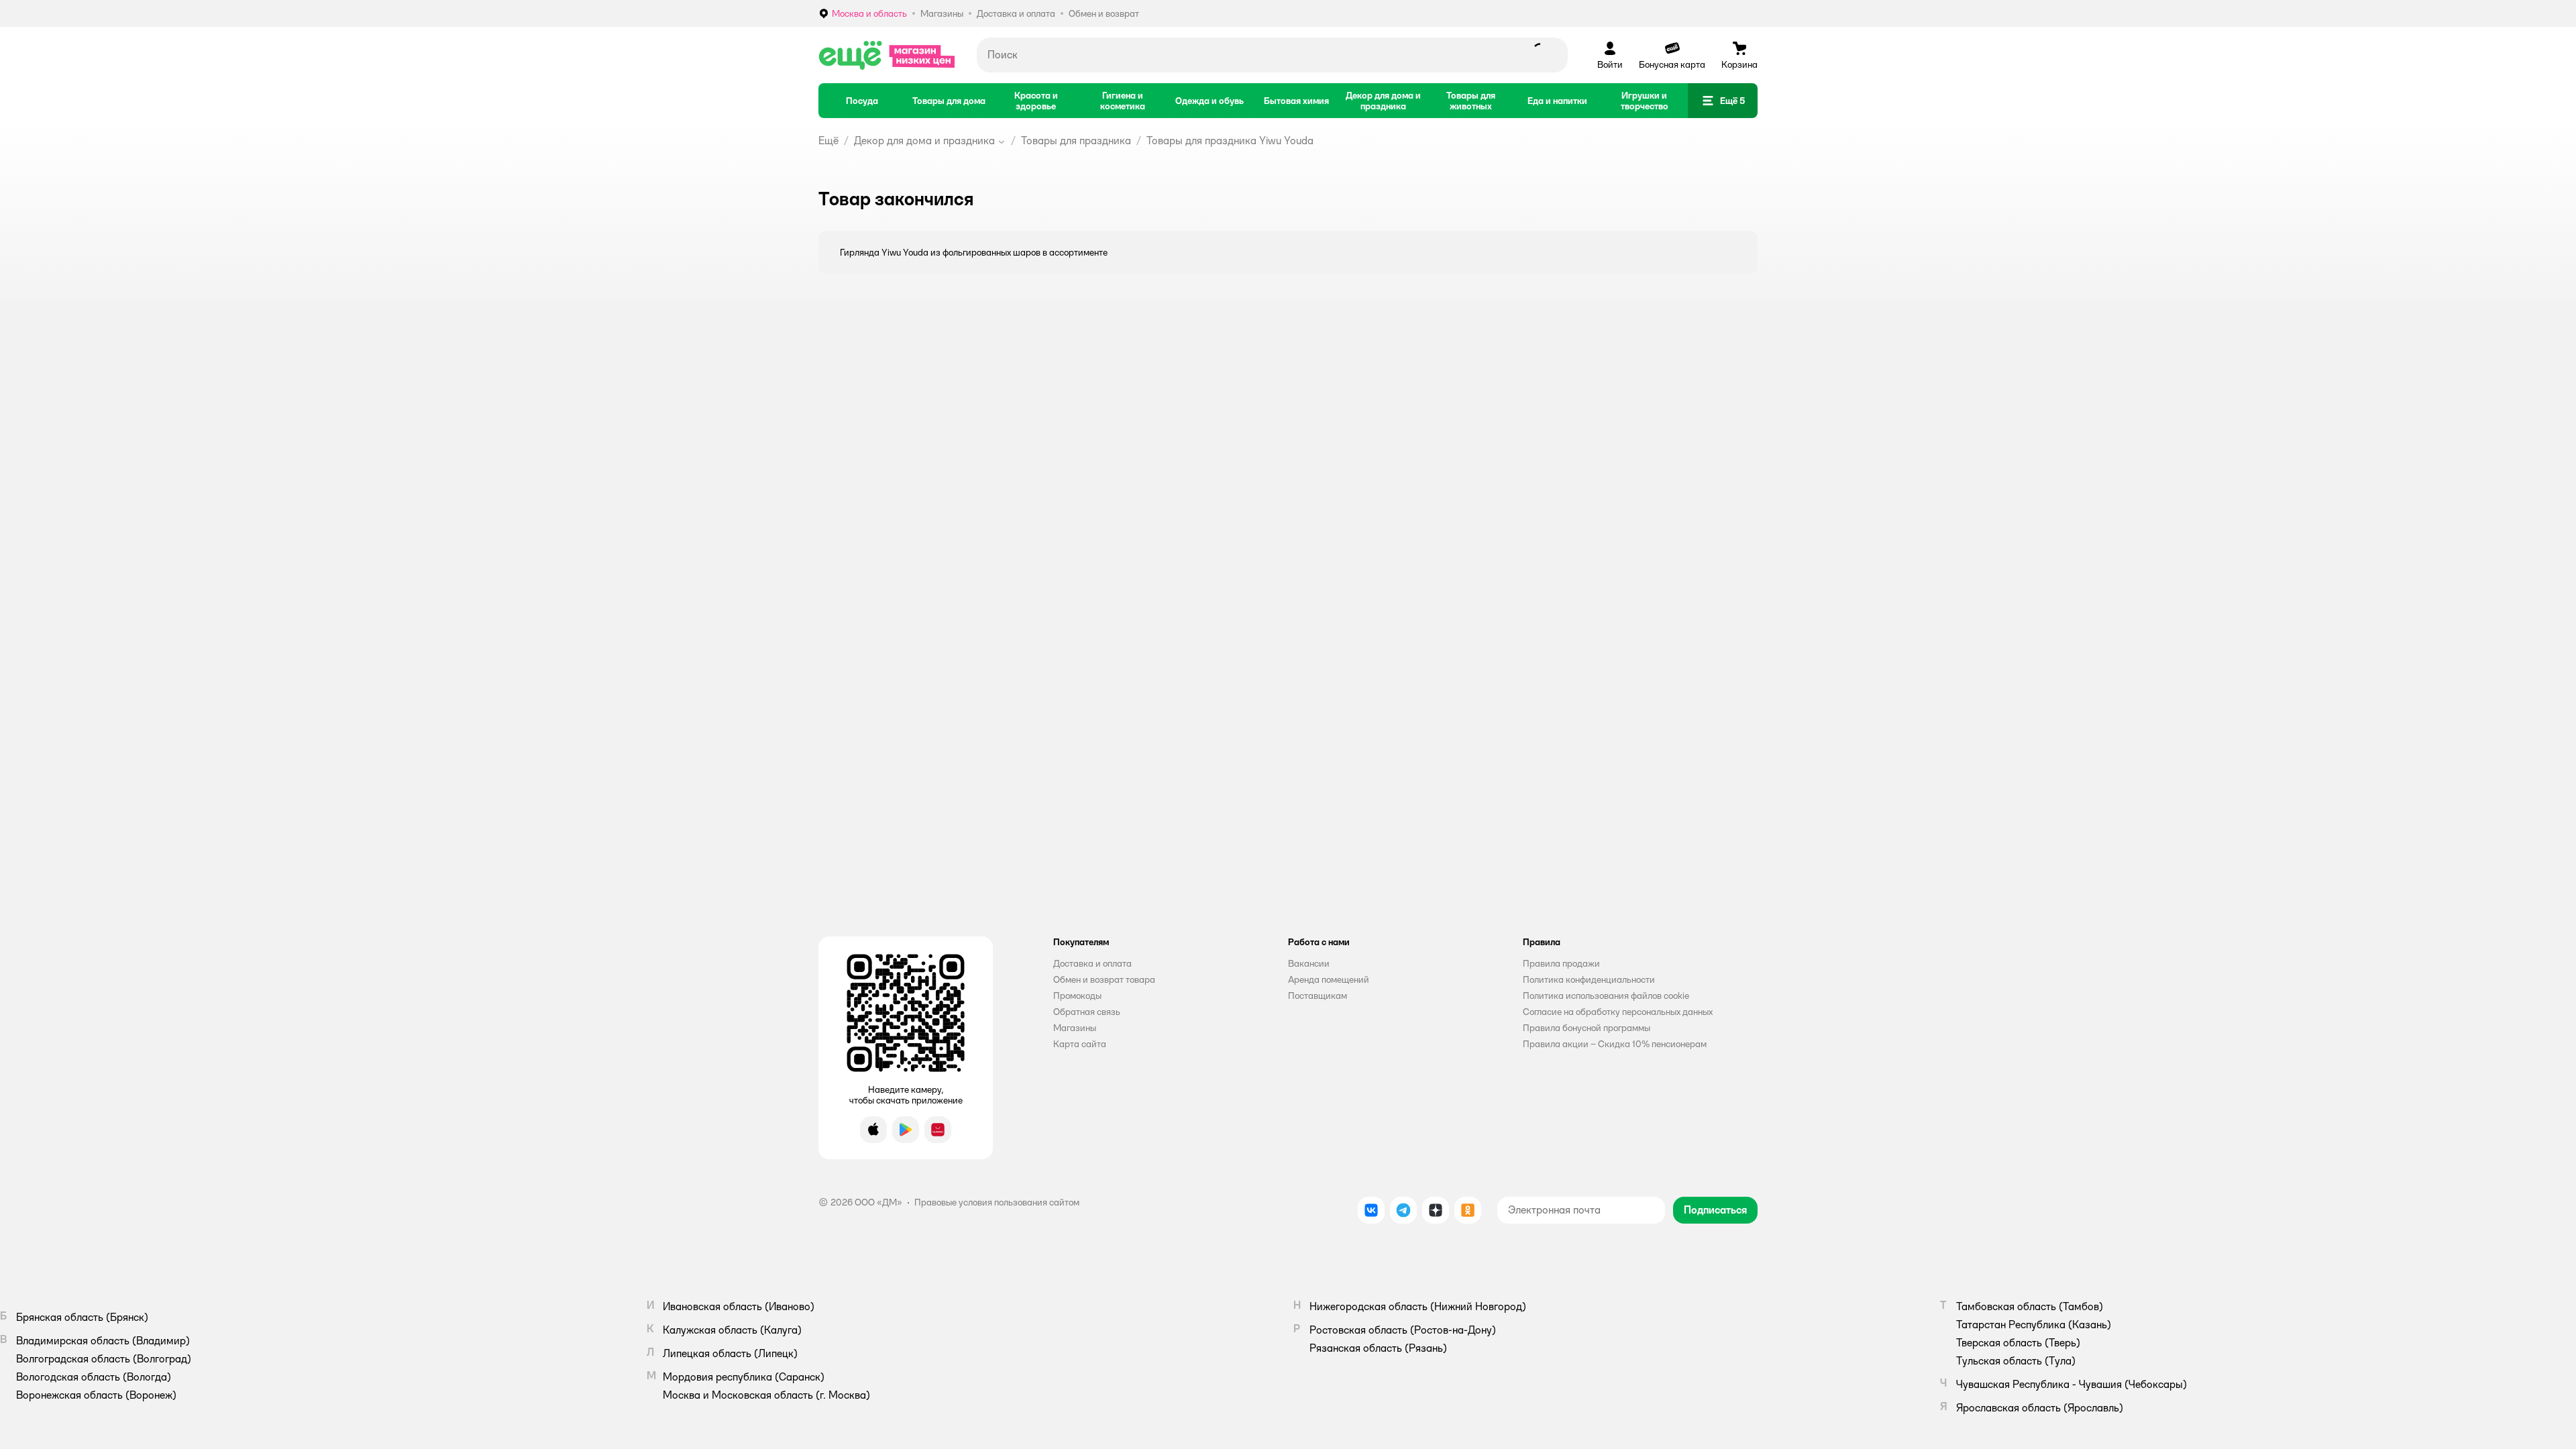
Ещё (828, 141)
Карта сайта (1080, 1044)
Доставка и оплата (1092, 963)
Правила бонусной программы (1587, 1028)
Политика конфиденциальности (1589, 979)
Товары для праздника (1076, 141)
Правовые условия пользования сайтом (997, 1202)
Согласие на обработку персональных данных (1618, 1012)
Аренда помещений (1329, 979)
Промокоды (1077, 996)
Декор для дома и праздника (924, 141)
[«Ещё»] (887, 55)
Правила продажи (1561, 963)
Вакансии (1309, 963)
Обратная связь (1087, 1012)
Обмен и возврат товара (1104, 979)
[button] (1723, 101)
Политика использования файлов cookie (1606, 996)
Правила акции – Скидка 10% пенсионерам (1615, 1044)
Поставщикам (1318, 996)
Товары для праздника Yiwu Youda (1230, 141)
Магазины (1075, 1028)
